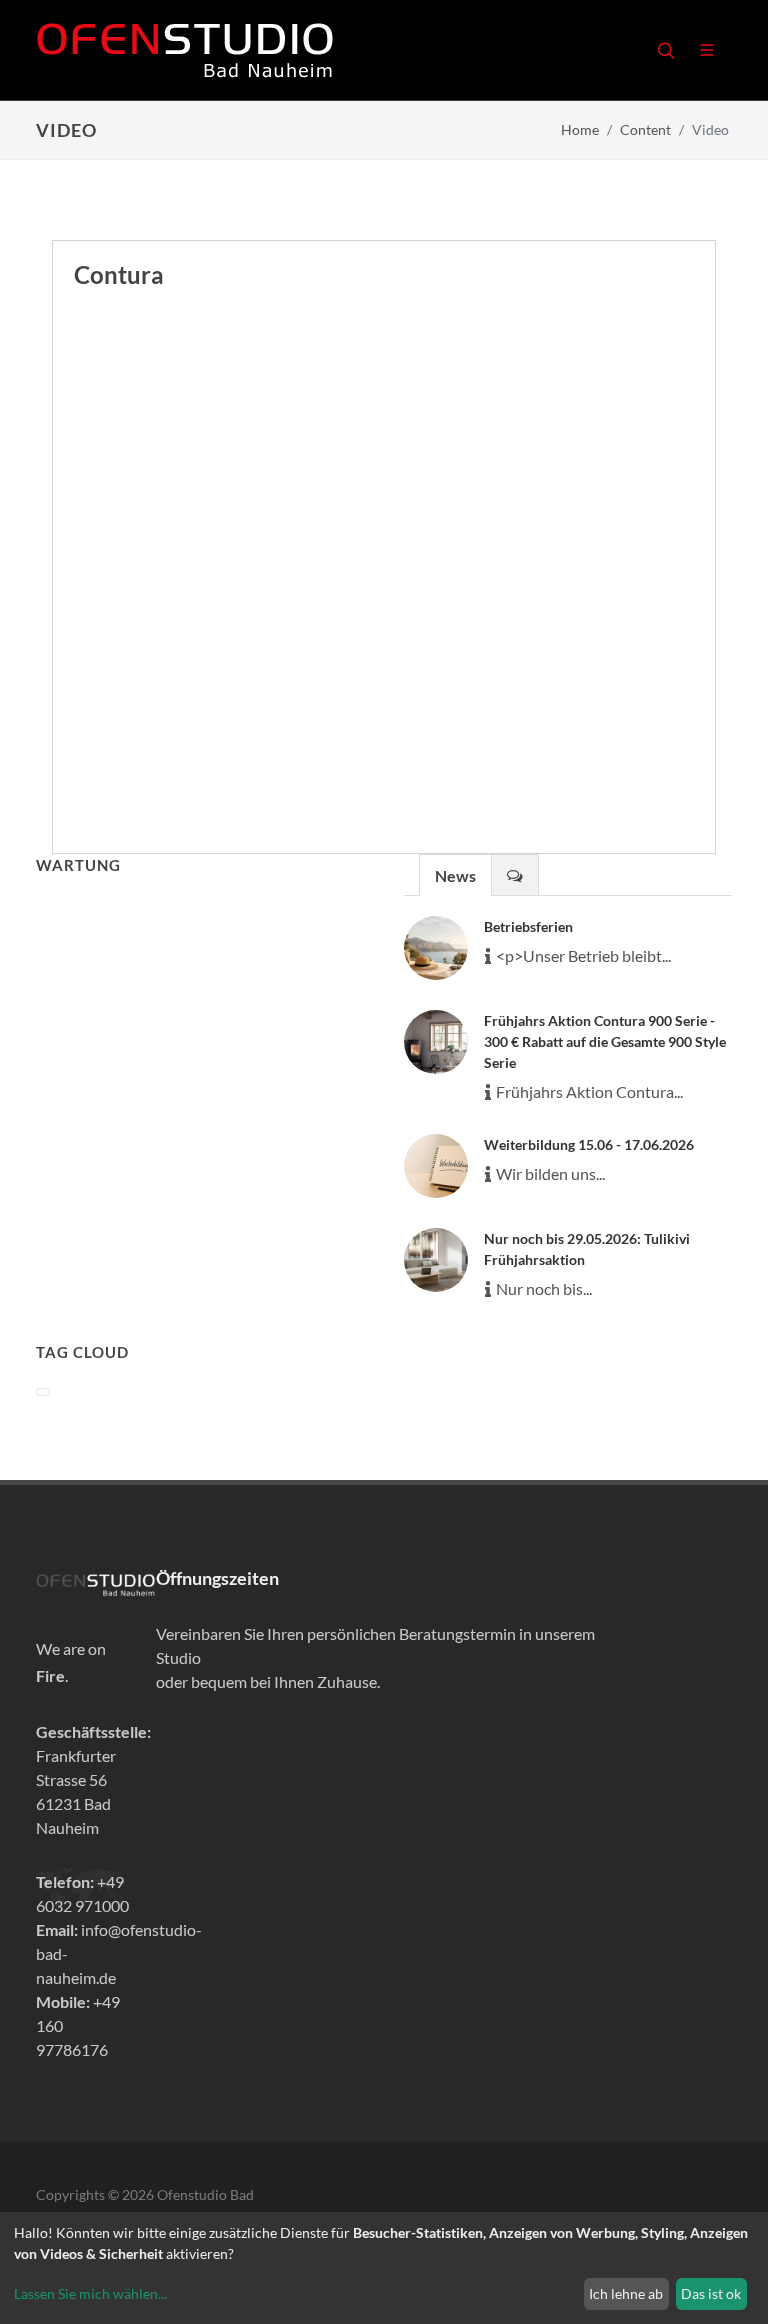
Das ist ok (711, 2293)
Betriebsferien (528, 926)
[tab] (455, 874)
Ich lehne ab (626, 2293)
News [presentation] (455, 875)
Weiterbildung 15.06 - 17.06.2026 (589, 1144)
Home (580, 129)
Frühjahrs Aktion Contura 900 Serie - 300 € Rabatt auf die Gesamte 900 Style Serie (605, 1041)
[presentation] (515, 875)
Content (645, 129)
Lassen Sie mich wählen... (90, 2293)
